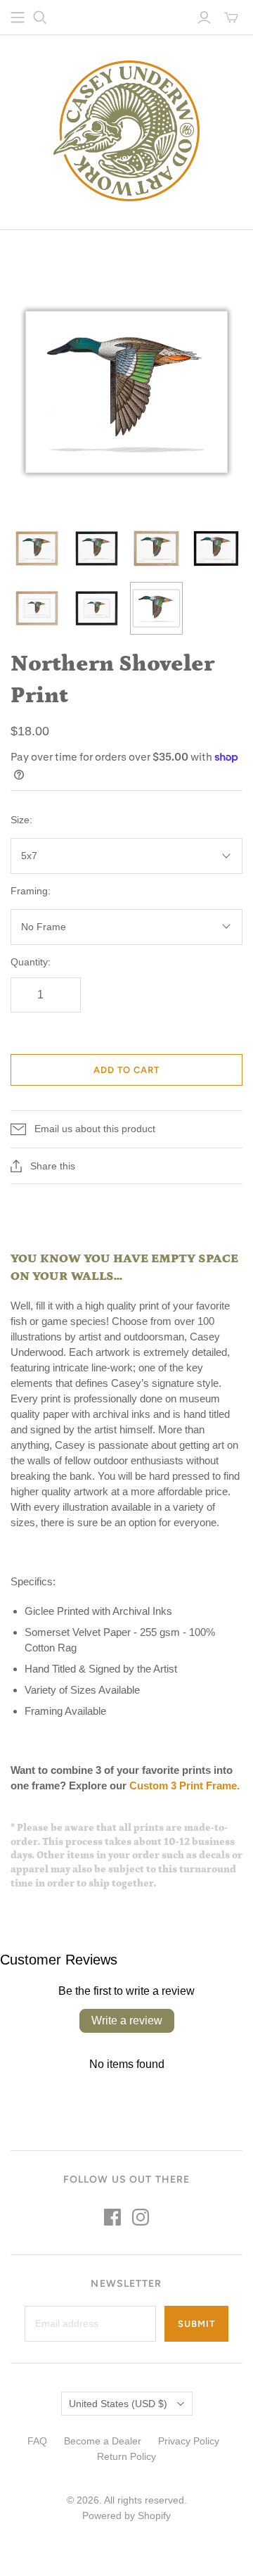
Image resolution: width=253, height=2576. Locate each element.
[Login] (204, 18)
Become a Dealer (103, 2441)
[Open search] (40, 18)
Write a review (127, 2020)
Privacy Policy (189, 2441)
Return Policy (126, 2456)
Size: (21, 820)
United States (118, 2404)
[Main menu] (18, 18)
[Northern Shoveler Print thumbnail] (37, 548)
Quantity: (31, 962)
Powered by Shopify (126, 2515)
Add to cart (126, 1070)
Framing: (31, 891)
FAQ (37, 2441)
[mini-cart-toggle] (231, 18)
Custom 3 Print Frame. (186, 1785)
